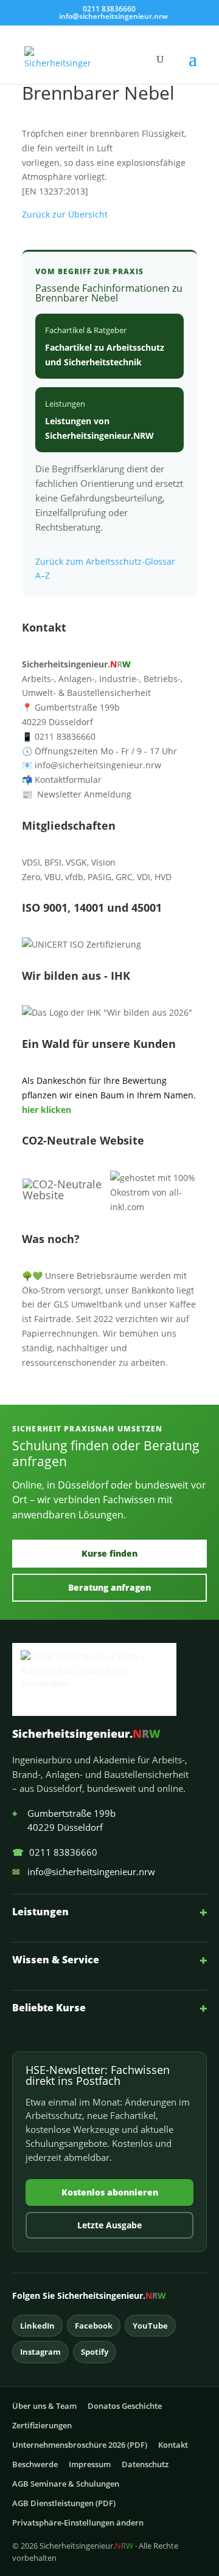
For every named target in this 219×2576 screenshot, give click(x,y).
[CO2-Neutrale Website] (66, 1195)
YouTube (150, 2326)
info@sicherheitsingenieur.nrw (84, 1872)
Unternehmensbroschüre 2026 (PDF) (80, 2445)
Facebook (94, 2326)
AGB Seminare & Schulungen (66, 2484)
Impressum (90, 2464)
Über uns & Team (44, 2406)
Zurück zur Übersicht (65, 214)
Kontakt (173, 2445)
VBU (53, 877)
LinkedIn (37, 2326)
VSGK (76, 862)
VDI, (144, 877)
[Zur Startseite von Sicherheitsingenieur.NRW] (109, 1679)
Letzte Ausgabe (109, 2225)
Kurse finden (109, 1553)
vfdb (74, 877)
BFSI (53, 862)
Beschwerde (35, 2464)
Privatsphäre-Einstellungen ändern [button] (78, 2523)
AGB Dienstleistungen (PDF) (64, 2503)
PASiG (99, 877)
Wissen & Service (109, 1960)
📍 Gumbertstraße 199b (71, 707)
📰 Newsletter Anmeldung (77, 794)
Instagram (40, 2352)
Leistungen (109, 1912)
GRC (124, 877)
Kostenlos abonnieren (110, 2192)
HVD (163, 877)
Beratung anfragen (109, 1587)
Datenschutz (145, 2464)
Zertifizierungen (42, 2425)
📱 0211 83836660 (59, 736)
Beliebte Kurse (109, 2008)
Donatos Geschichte (125, 2406)
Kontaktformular (62, 780)
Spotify (95, 2352)
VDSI (31, 862)
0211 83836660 (55, 1852)
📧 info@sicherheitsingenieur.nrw (92, 765)
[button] (193, 67)
